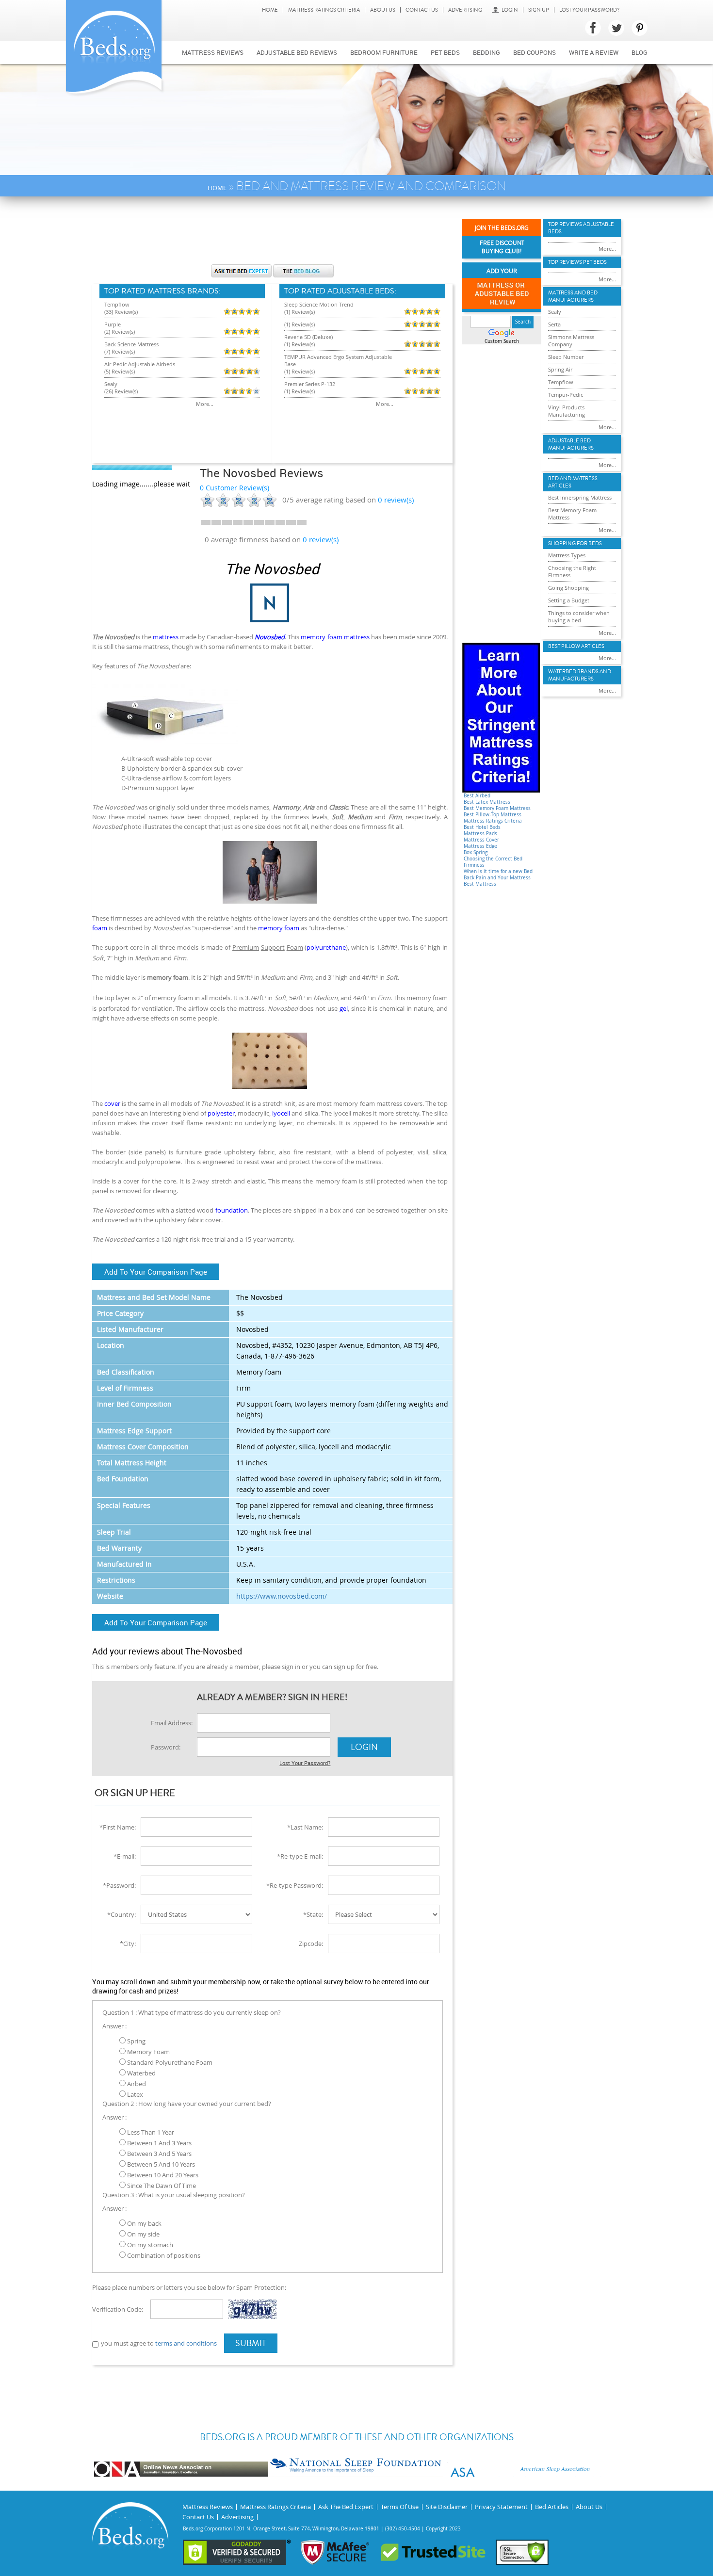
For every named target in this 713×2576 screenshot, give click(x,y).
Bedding (486, 52)
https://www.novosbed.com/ (282, 1596)
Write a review (594, 52)
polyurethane (326, 947)
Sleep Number (566, 357)
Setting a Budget (569, 600)
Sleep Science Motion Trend (319, 304)
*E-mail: (125, 1856)
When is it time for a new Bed (498, 871)
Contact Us (422, 10)
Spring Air (560, 369)
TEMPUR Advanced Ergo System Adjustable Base (338, 360)
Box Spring (476, 852)
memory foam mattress (335, 637)
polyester (221, 1113)
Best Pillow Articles (576, 646)
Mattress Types (567, 555)
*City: (128, 1944)
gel (344, 1008)
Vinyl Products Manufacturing (567, 411)
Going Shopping (568, 588)
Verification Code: (118, 2309)
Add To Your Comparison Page (156, 1272)
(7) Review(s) (120, 351)
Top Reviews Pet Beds (577, 262)
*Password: (119, 1885)
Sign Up (539, 10)
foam (100, 928)
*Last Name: (305, 1827)
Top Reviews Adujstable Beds (581, 228)
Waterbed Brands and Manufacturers (580, 675)
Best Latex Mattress (487, 802)
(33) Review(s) (121, 312)
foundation (232, 1210)
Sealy (111, 384)
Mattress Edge (480, 846)
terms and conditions (186, 2343)
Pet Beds (445, 52)
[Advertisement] (272, 235)
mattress (166, 637)
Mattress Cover (481, 840)
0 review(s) (321, 539)
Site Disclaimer (447, 2507)
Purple (113, 324)
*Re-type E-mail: (300, 1856)
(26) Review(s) (121, 391)
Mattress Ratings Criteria (324, 10)
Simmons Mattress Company (571, 340)
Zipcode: (311, 1944)
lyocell (281, 1113)
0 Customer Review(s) (235, 488)
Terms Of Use (400, 2507)
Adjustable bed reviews (297, 52)
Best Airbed (477, 796)
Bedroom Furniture (384, 52)
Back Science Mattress (131, 344)
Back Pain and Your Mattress (497, 878)
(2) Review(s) (120, 332)
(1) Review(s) (300, 312)
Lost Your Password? (589, 10)
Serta (554, 324)
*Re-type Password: (295, 1885)
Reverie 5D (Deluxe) (308, 337)
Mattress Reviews (213, 52)
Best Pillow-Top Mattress (493, 815)
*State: (313, 1914)
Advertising (465, 10)
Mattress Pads (480, 834)
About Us (383, 10)
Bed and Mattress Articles (573, 482)
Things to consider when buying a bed (579, 616)
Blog (640, 52)
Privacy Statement (501, 2507)
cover (112, 1103)
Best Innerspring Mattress (580, 497)
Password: (166, 1747)
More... (205, 404)
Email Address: (172, 1723)
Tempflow (117, 304)
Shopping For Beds (575, 543)
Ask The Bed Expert (346, 2507)
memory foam (279, 928)
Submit (251, 2343)
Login (510, 10)
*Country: (122, 1914)
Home (270, 10)
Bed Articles (552, 2507)
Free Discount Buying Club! (502, 247)
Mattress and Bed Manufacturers (573, 296)
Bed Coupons (535, 52)
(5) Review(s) (120, 371)
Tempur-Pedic (566, 395)
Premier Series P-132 (310, 384)
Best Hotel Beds (482, 827)
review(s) (396, 500)
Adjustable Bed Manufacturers (571, 444)
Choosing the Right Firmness (572, 571)
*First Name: (118, 1827)
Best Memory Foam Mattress (497, 808)
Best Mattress (480, 884)
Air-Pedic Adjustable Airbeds (140, 364)
